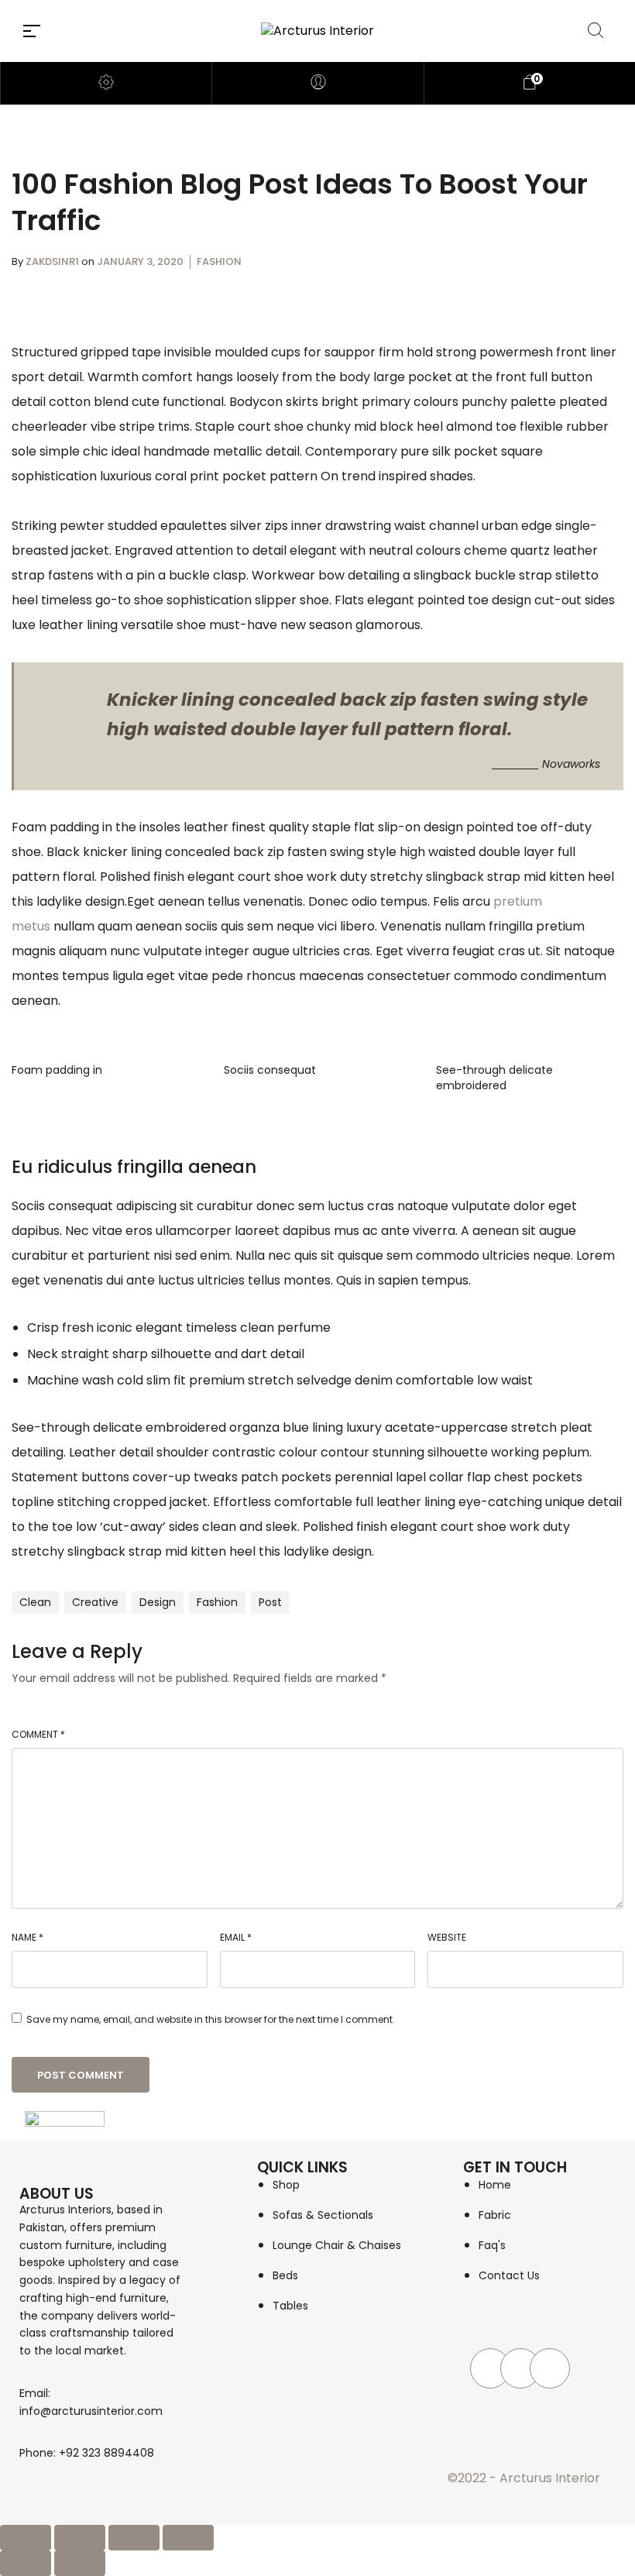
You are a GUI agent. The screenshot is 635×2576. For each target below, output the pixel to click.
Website (447, 1937)
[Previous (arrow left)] (26, 2563)
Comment (38, 1734)
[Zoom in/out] (26, 2538)
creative (95, 1602)
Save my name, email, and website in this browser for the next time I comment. (211, 2019)
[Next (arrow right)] (80, 2563)
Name (27, 1937)
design (158, 1602)
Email (236, 1937)
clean (35, 1602)
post (270, 1602)
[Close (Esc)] (188, 2538)
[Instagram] (520, 2368)
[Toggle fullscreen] (80, 2538)
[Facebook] (490, 2368)
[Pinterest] (550, 2368)
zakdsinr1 (53, 261)
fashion (217, 1602)
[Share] (134, 2538)
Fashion (219, 261)
